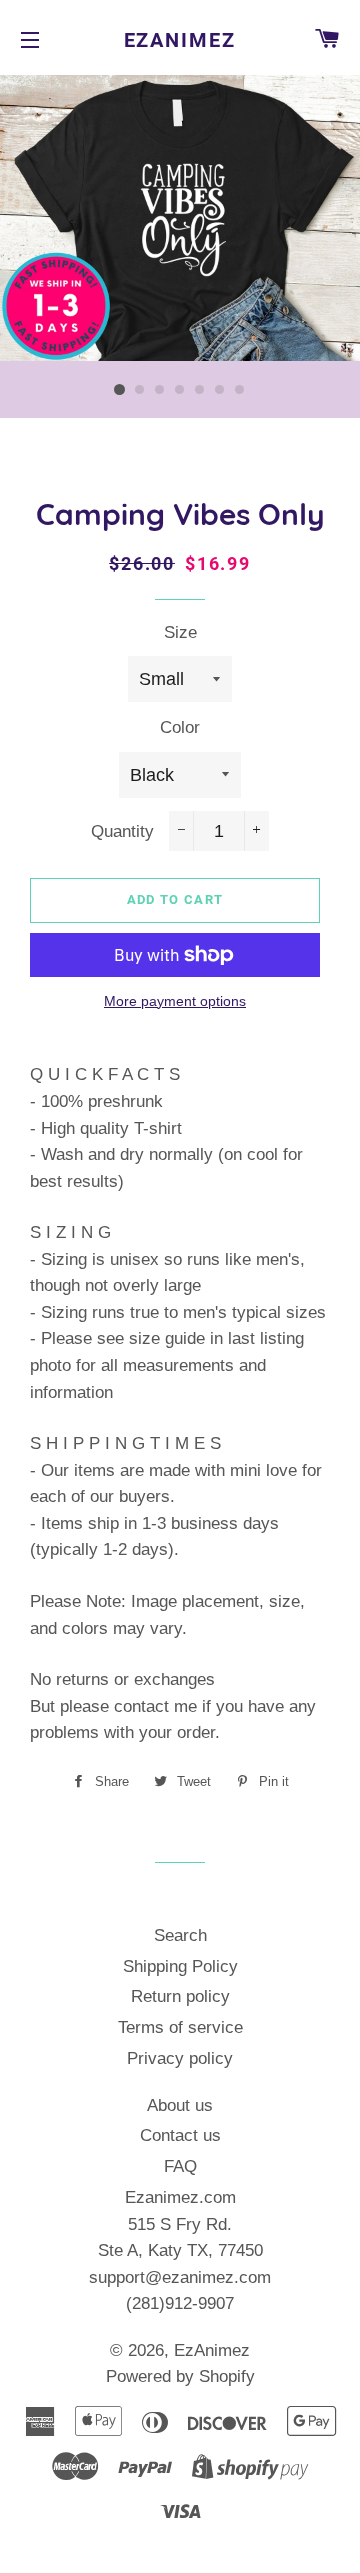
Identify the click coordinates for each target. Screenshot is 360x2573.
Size (180, 632)
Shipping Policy (180, 1966)
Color (180, 727)
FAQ (180, 2166)
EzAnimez (180, 40)
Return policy (180, 1996)
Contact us (180, 2135)
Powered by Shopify (180, 2376)
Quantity (122, 831)
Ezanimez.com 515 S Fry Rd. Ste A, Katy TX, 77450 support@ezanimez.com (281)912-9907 (180, 2250)
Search (180, 1935)
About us (180, 2105)
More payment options (175, 1001)
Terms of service (180, 2027)
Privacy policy (180, 2058)
